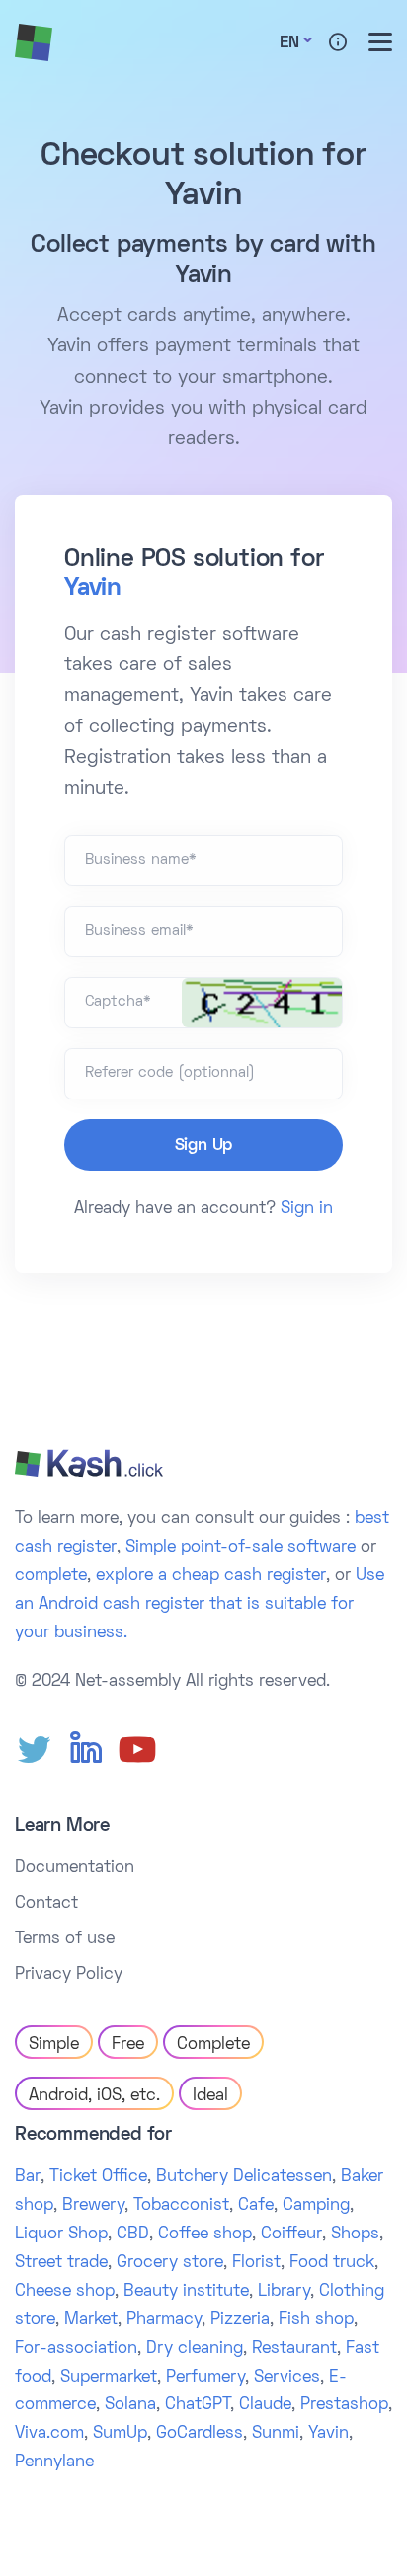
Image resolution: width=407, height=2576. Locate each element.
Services (287, 2378)
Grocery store (170, 2263)
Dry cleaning (195, 2349)
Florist (256, 2263)
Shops (355, 2235)
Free (128, 2045)
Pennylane (54, 2462)
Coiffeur (291, 2235)
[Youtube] (137, 1750)
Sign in (307, 1209)
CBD (133, 2235)
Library (284, 2292)
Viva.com (49, 2434)
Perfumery (205, 2378)
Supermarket (109, 2378)
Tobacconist (181, 2206)
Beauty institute (186, 2292)
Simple (54, 2045)
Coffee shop (205, 2235)
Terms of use (65, 1939)
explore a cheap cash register (211, 1576)
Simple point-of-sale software (241, 1548)
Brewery (93, 2206)
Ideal (210, 2096)
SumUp (120, 2434)
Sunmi (276, 2434)
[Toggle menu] (380, 42)
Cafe (256, 2206)
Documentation (75, 1868)
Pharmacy (164, 2320)
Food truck (332, 2263)
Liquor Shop (61, 2235)
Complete (213, 2045)
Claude (265, 2405)
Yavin (93, 589)
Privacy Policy (69, 1975)
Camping (316, 2206)
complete (51, 1576)
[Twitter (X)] (35, 1750)
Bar (28, 2177)
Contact (46, 1904)
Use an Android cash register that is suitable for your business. (200, 1605)
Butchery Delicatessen (244, 2177)
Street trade (61, 2263)
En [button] (289, 43)
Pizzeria (240, 2320)
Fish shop (316, 2320)
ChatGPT (198, 2405)
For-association (76, 2349)
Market (91, 2320)
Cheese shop (65, 2292)
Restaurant (294, 2349)
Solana (130, 2405)
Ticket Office (98, 2177)
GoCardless (200, 2434)
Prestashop (344, 2405)
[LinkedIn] (86, 1750)
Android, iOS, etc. (94, 2096)
